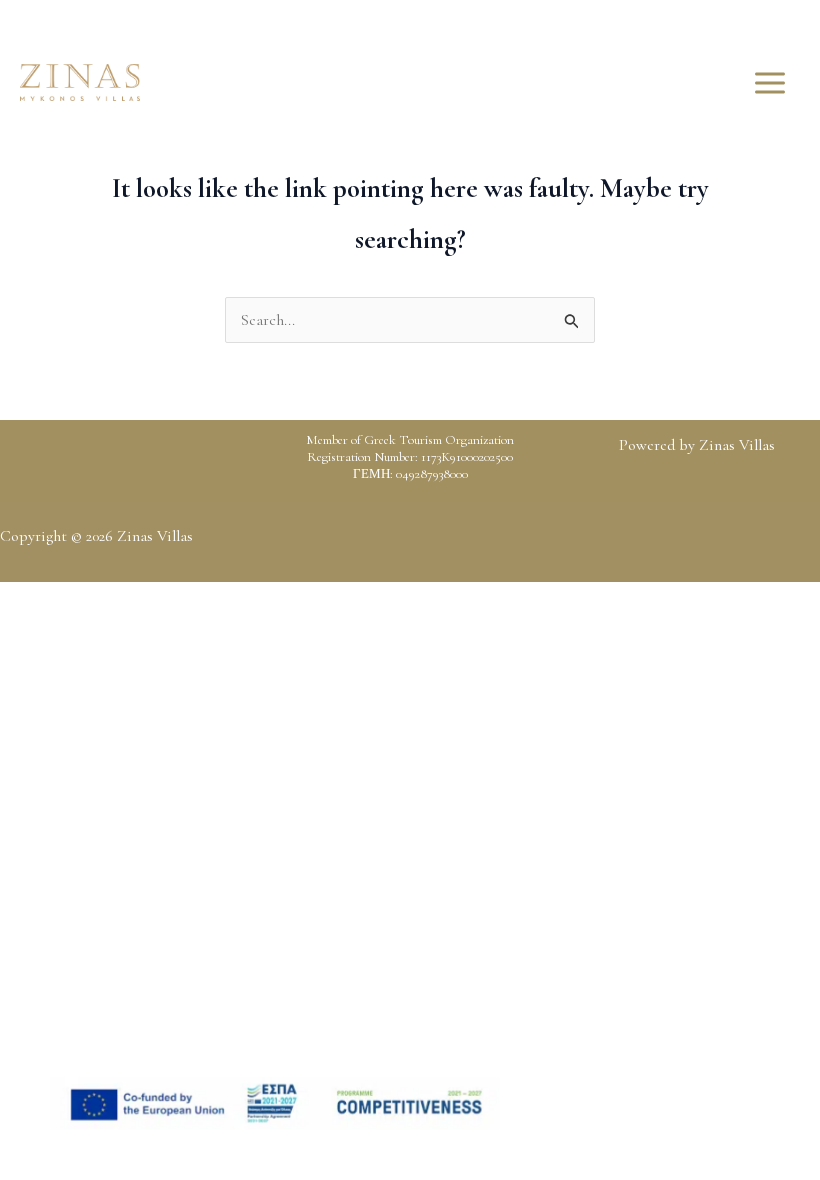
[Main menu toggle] (770, 83)
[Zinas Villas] (80, 82)
